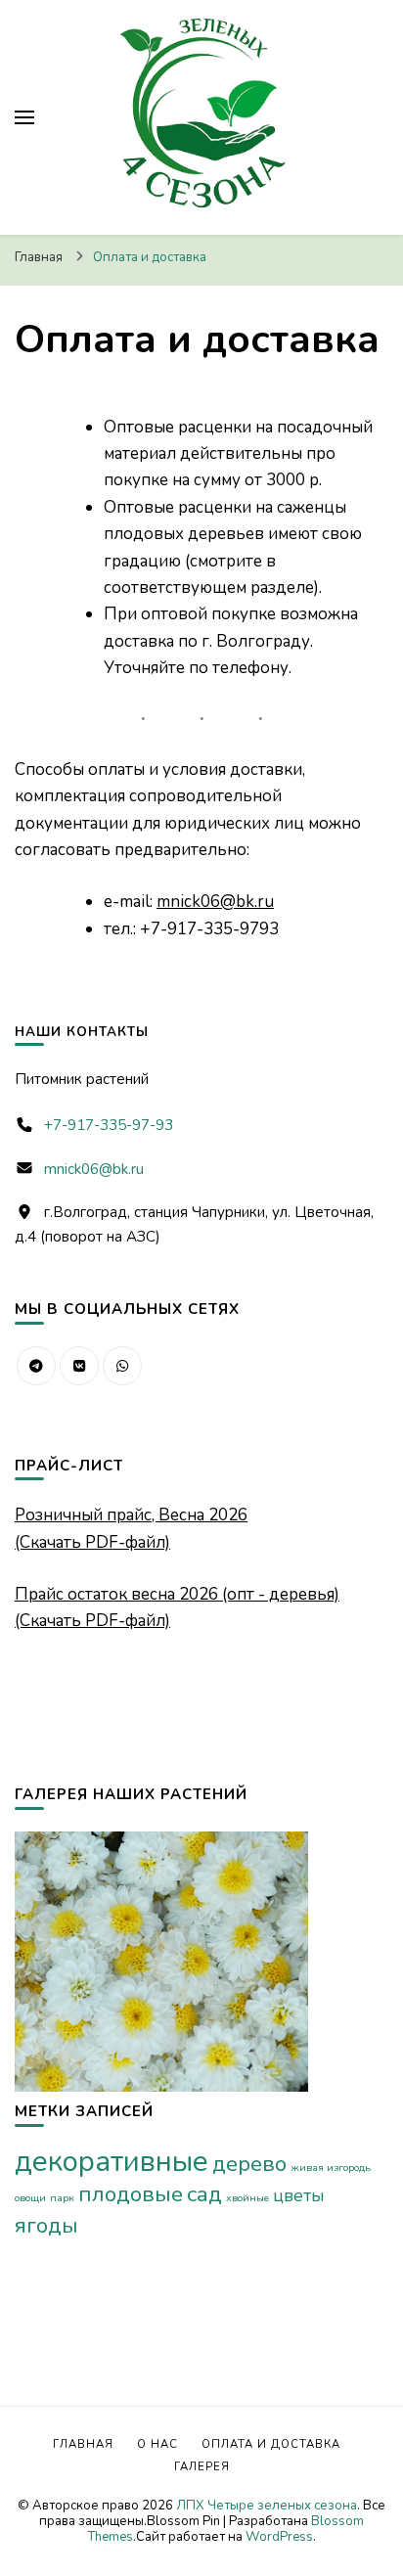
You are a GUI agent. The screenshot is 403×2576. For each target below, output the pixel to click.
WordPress (279, 2537)
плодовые (131, 2194)
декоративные (112, 2161)
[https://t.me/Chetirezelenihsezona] (36, 1366)
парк (62, 2198)
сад (204, 2194)
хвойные (247, 2198)
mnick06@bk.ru (215, 902)
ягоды (46, 2225)
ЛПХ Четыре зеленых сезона (267, 2506)
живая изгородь (331, 2168)
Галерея (202, 2467)
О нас (157, 2444)
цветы (299, 2195)
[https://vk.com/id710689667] (79, 1366)
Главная (83, 2444)
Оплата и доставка (271, 2444)
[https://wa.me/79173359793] (122, 1366)
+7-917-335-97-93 (109, 1125)
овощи (30, 2198)
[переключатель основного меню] (24, 117)
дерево (249, 2164)
